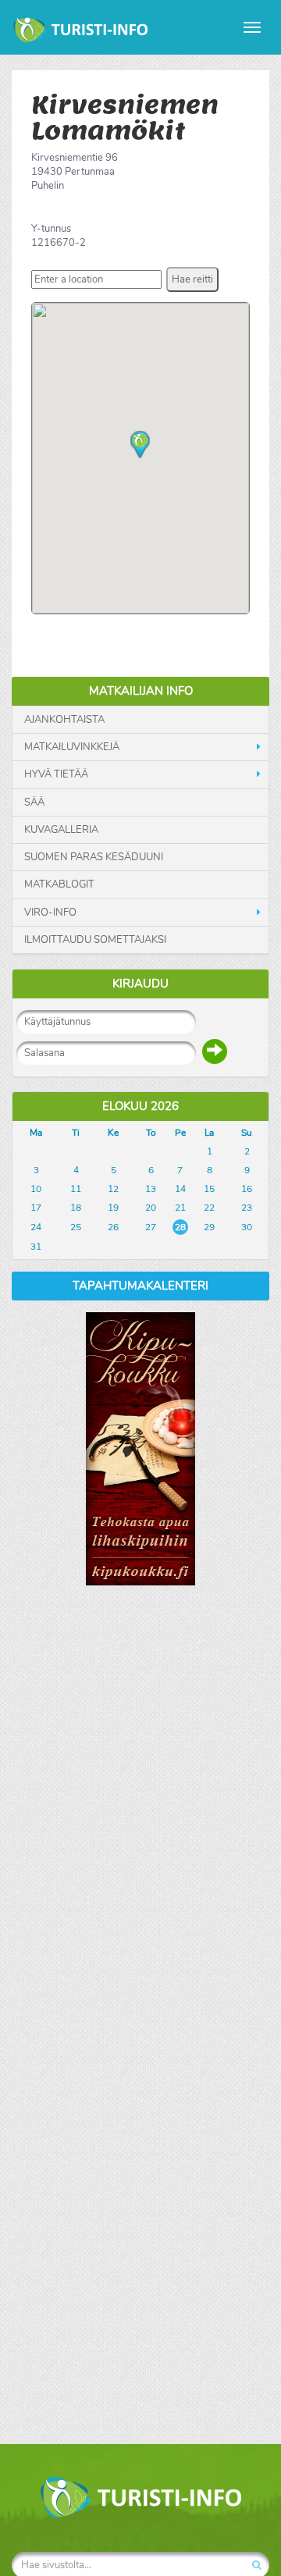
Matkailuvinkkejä (72, 747)
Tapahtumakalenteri (140, 1286)
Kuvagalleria (61, 830)
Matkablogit (59, 884)
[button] (192, 279)
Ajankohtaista (64, 720)
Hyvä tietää (56, 774)
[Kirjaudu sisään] (215, 1051)
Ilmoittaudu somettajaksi (95, 940)
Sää (34, 802)
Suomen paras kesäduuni (94, 857)
